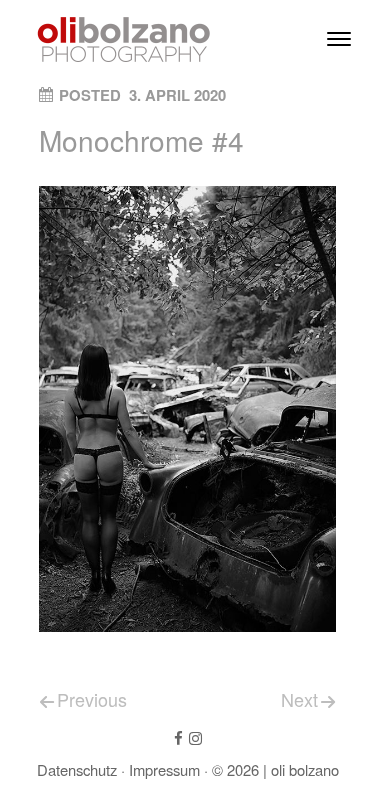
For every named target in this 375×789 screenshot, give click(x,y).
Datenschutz (77, 769)
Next (299, 699)
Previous (92, 699)
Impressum (164, 769)
